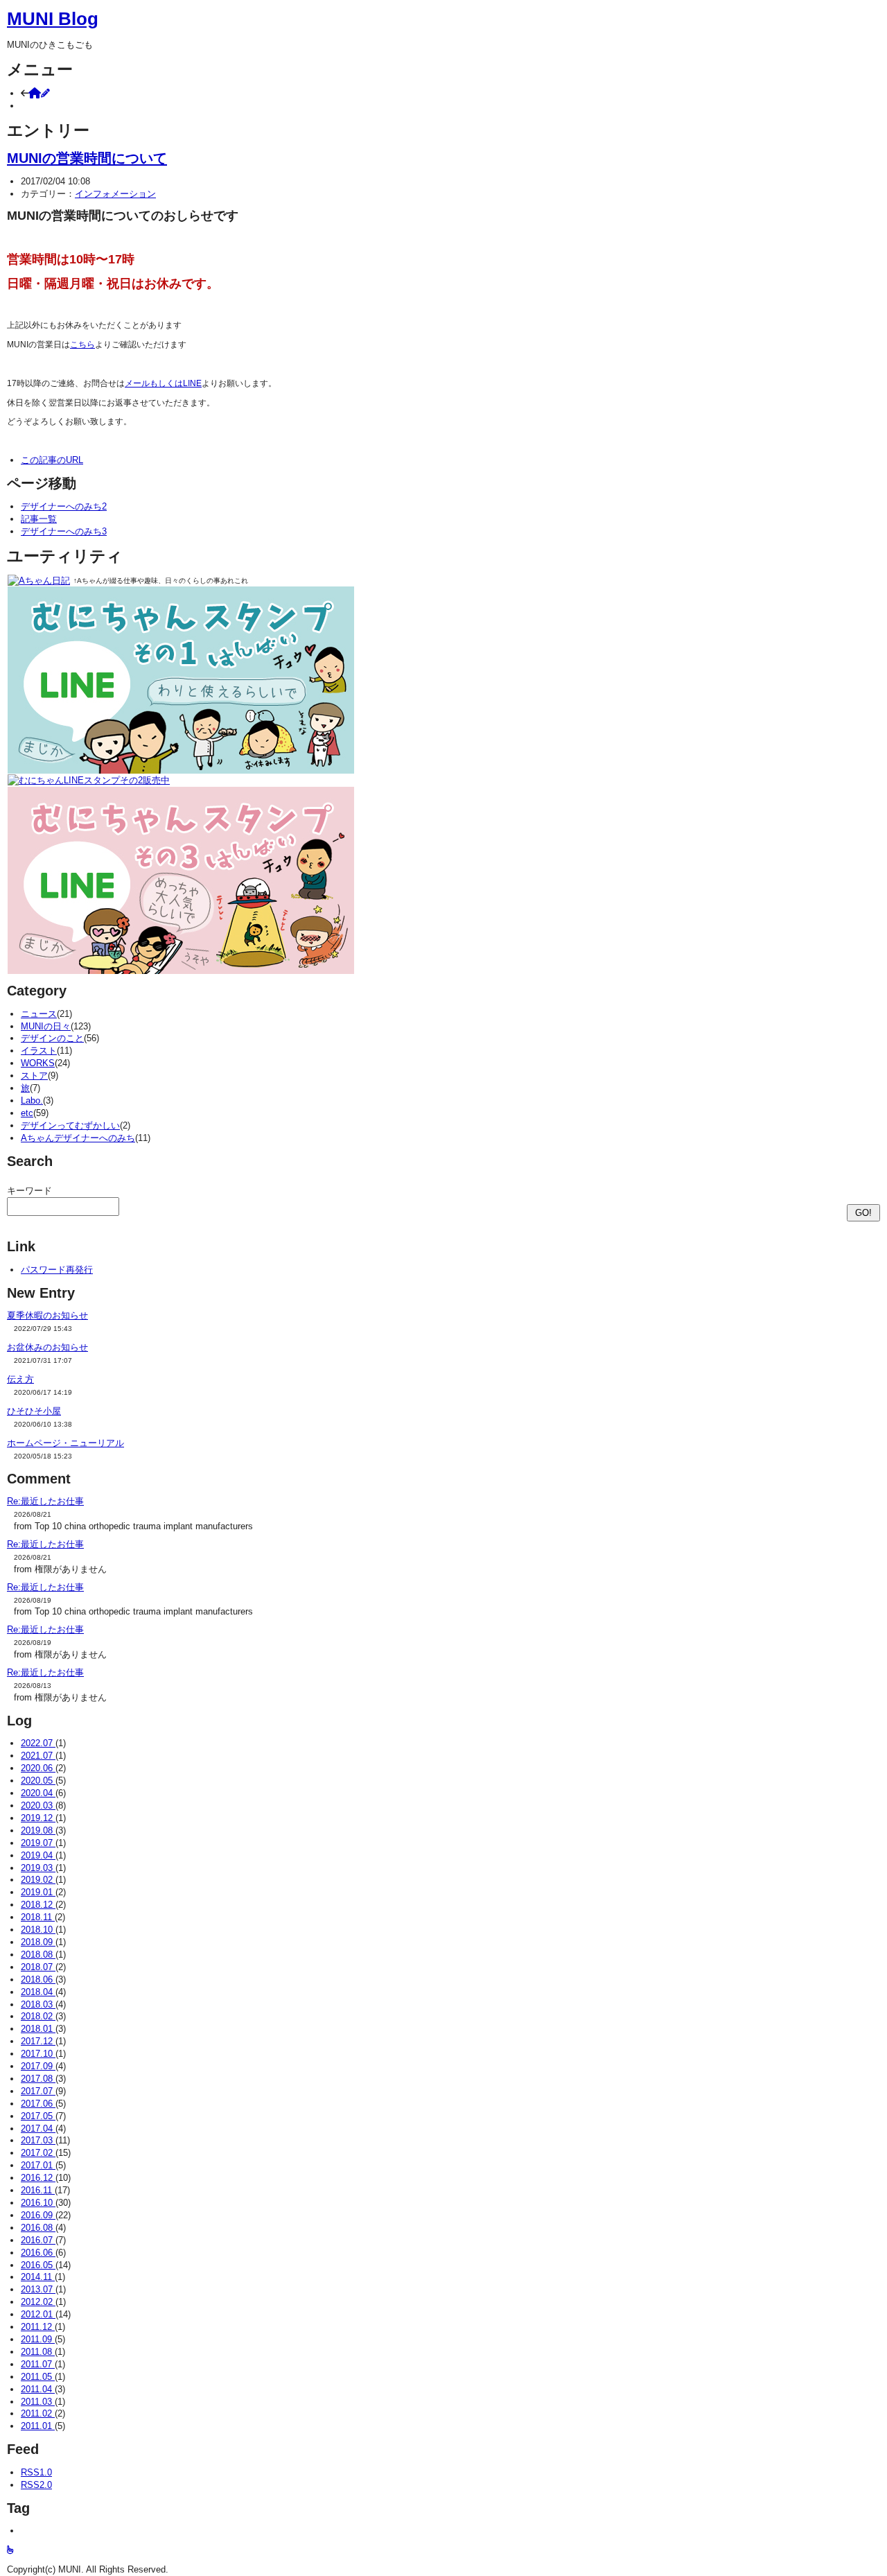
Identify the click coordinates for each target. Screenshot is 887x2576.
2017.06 (38, 2104)
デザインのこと (52, 1038)
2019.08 (38, 1830)
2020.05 (38, 1781)
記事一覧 (39, 519)
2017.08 (38, 2079)
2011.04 (38, 2389)
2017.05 (38, 2116)
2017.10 (38, 2054)
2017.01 (38, 2165)
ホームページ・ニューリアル (65, 1443)
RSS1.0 (36, 2472)
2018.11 (38, 1917)
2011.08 (38, 2352)
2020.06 (38, 1768)
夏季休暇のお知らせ (47, 1315)
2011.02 (38, 2413)
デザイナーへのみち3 (64, 531)
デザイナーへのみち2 (64, 506)
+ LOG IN (40, 106)
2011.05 (38, 2377)
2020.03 (38, 1805)
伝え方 (20, 1379)
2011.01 (38, 2426)
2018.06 (38, 1979)
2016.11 (38, 2190)
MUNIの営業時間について (87, 158)
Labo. (32, 1100)
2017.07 (38, 2091)
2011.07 (38, 2364)
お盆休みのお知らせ (47, 1347)
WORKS (38, 1063)
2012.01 (38, 2314)
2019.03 (38, 1868)
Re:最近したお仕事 (45, 1501)
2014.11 (38, 2277)
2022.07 (38, 1743)
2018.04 (38, 1992)
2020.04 (38, 1793)
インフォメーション (115, 194)
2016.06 (38, 2253)
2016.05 (38, 2265)
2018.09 (38, 1942)
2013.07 (38, 2289)
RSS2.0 (36, 2485)
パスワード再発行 (57, 1270)
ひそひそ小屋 (34, 1411)
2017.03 (38, 2140)
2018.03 (38, 2004)
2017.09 (38, 2066)
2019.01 (38, 1892)
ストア (34, 1076)
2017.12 (38, 2041)
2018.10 (38, 1930)
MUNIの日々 (46, 1026)
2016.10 (38, 2203)
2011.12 (38, 2327)
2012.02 (38, 2302)
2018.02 (38, 2016)
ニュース (39, 1014)
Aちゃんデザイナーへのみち (78, 1138)
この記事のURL (52, 460)
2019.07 (38, 1843)
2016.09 (38, 2215)
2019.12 (38, 1818)
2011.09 (38, 2339)
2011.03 (38, 2402)
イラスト (39, 1051)
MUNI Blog (53, 19)
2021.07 (38, 1756)
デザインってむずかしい (70, 1125)
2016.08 (38, 2228)
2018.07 (38, 1967)
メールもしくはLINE (163, 383)
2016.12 (38, 2178)
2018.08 (38, 1955)
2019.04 (38, 1855)
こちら (82, 345)
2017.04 (38, 2129)
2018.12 (38, 1905)
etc (27, 1113)
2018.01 (38, 2029)
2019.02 (38, 1880)
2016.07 (38, 2240)
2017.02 (38, 2153)
